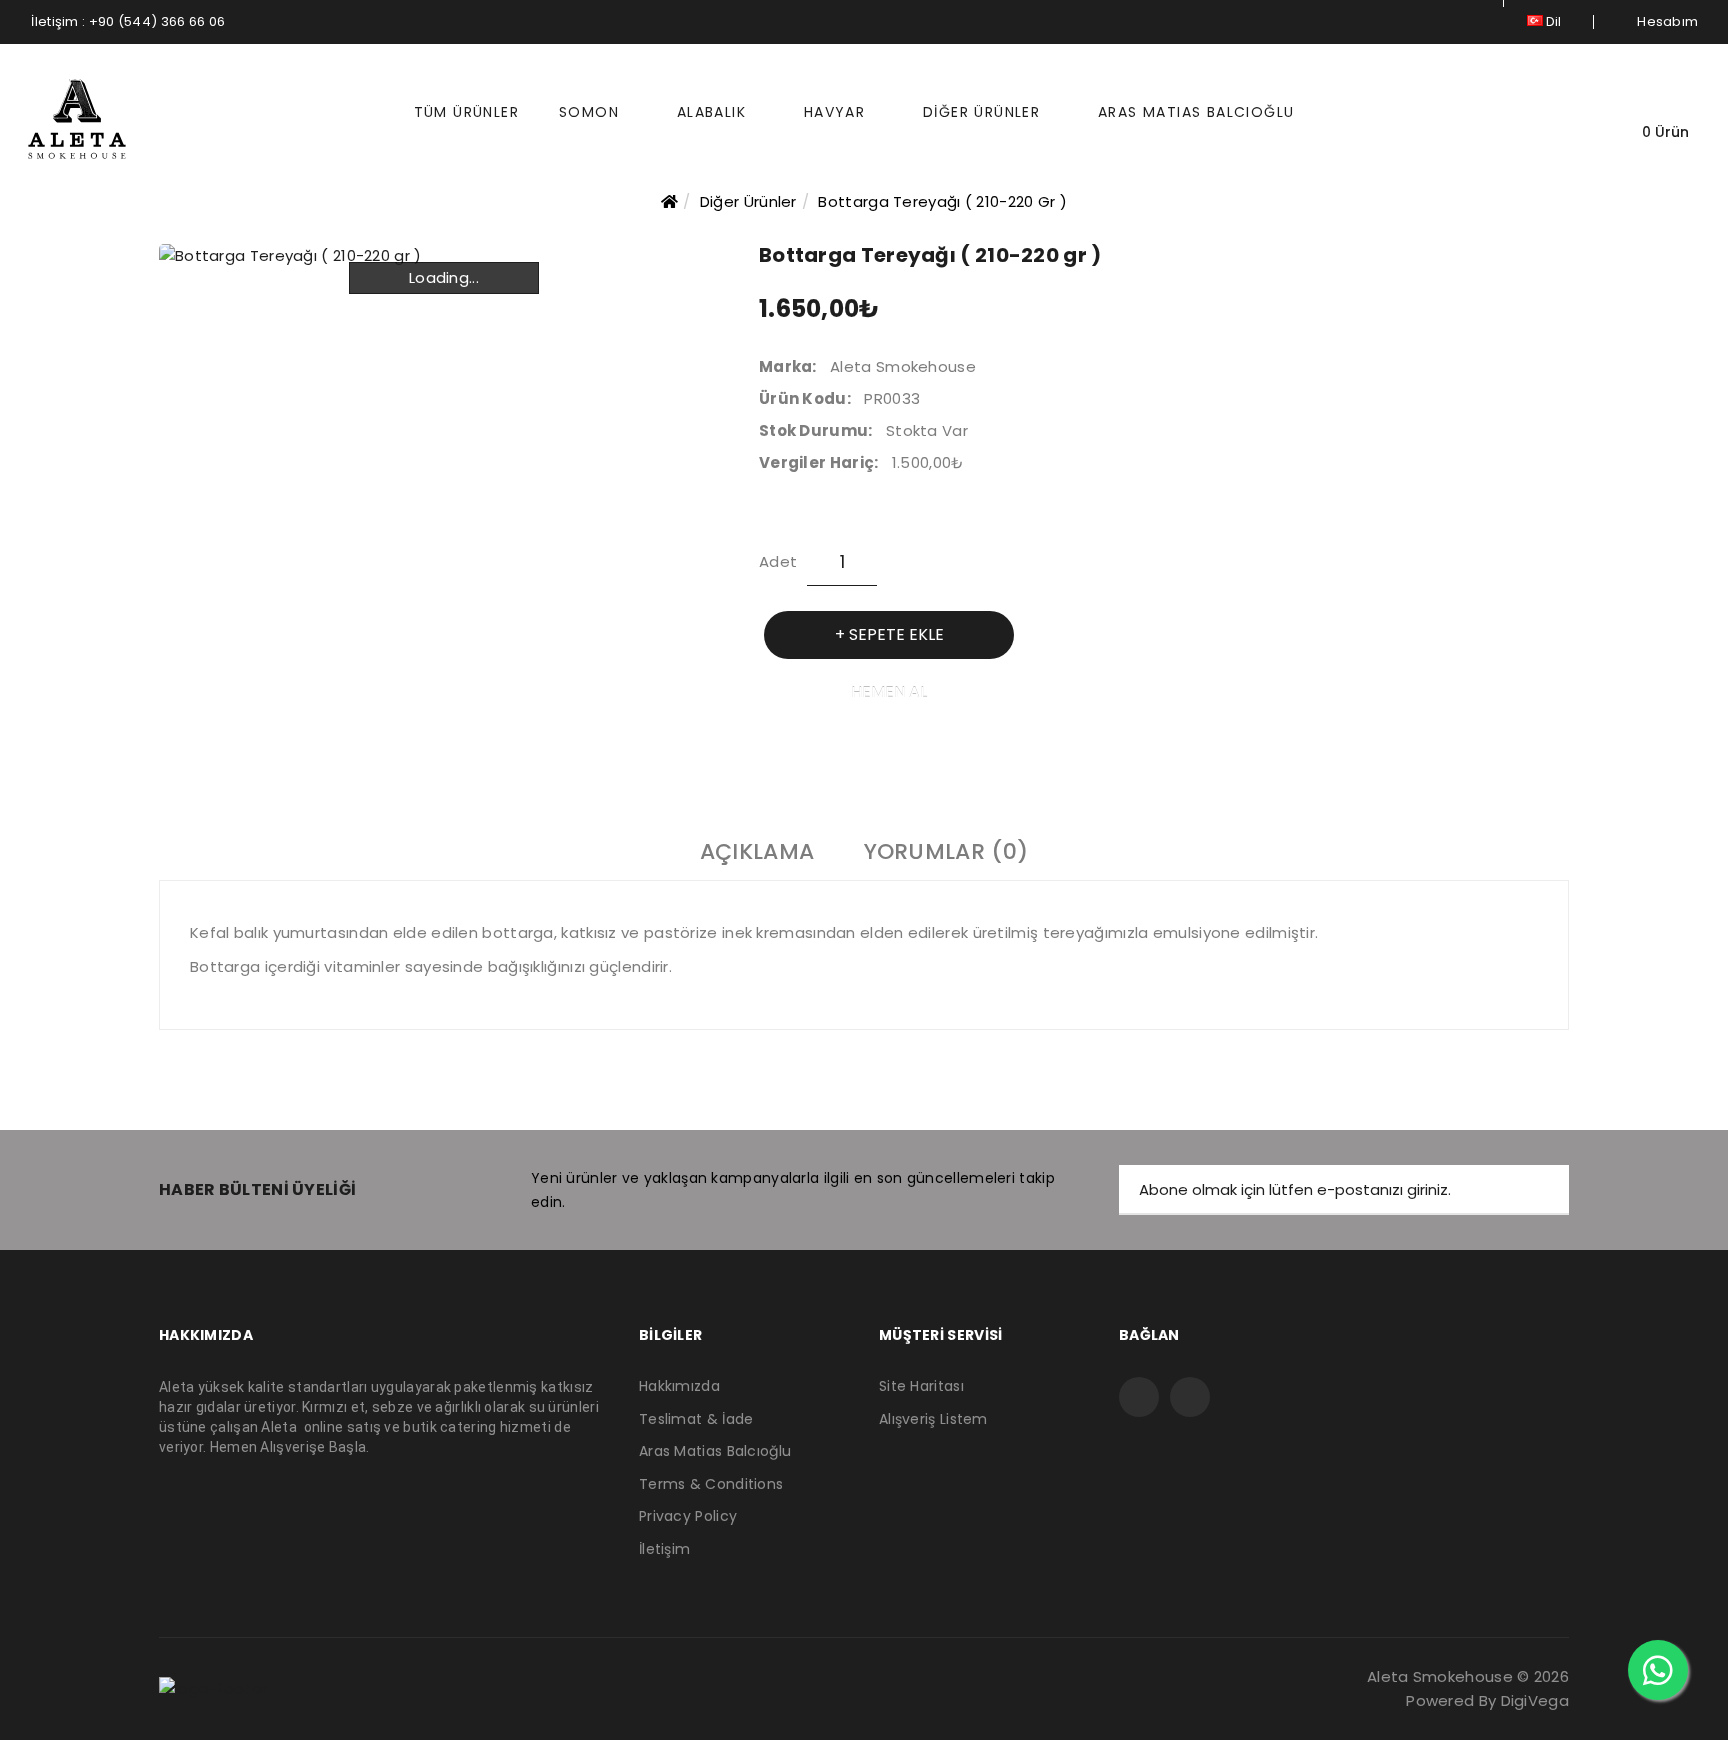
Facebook (1139, 1397)
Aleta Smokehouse (903, 366)
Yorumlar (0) (946, 852)
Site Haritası (921, 1386)
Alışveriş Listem (933, 1419)
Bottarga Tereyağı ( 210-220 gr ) (942, 201)
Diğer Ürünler (748, 201)
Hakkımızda (679, 1386)
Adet (778, 561)
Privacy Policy (688, 1516)
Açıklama (757, 852)
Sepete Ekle (896, 634)
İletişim (664, 1549)
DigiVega (1535, 1700)
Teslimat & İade (696, 1419)
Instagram (1190, 1397)
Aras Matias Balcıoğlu (715, 1451)
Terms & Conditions (711, 1484)
